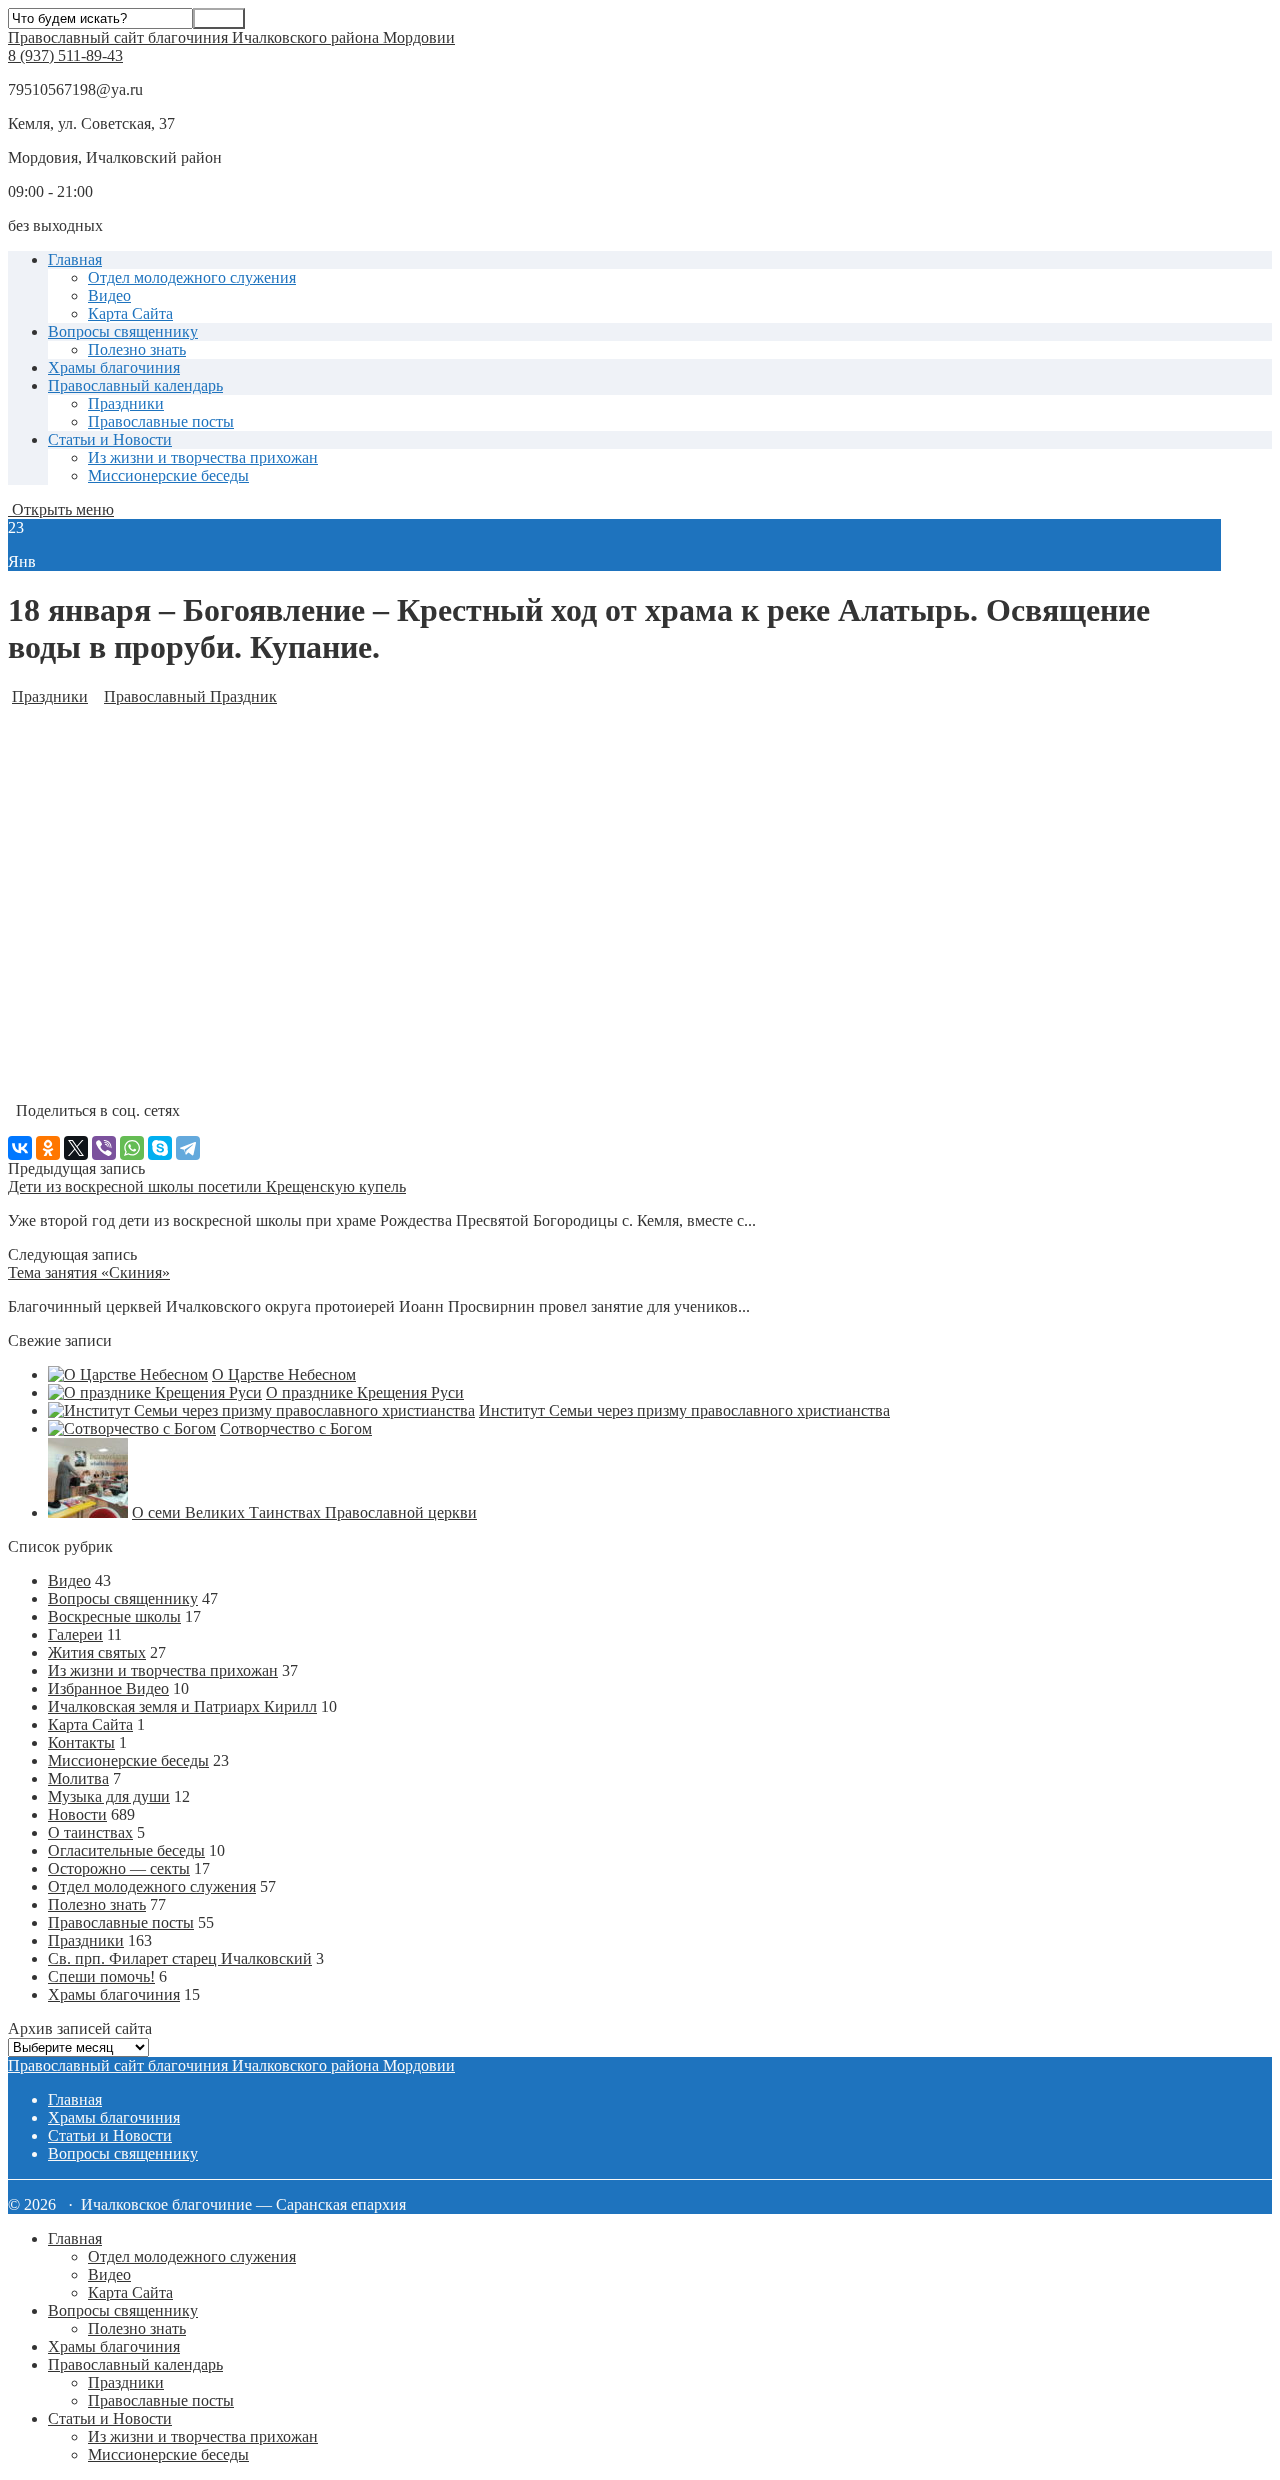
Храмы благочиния (114, 367)
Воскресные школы (114, 1616)
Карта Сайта (130, 313)
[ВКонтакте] (20, 1148)
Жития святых (97, 1652)
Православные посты (161, 421)
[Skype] (160, 1148)
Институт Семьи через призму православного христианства (684, 1410)
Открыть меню (61, 509)
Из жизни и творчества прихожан (203, 457)
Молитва (78, 1778)
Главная (75, 259)
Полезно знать (137, 349)
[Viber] (104, 1148)
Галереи (75, 1634)
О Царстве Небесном (284, 1374)
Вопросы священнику (123, 331)
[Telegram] (188, 1148)
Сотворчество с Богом (296, 1428)
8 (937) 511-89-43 (65, 55)
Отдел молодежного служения (192, 277)
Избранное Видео (108, 1688)
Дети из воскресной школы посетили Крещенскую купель (207, 1186)
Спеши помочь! (101, 1976)
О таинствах (90, 1832)
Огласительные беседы (126, 1850)
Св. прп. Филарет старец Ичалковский (180, 1958)
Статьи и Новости (110, 439)
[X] (76, 1148)
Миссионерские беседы (168, 475)
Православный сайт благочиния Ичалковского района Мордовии (231, 37)
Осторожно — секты (119, 1868)
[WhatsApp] (132, 1148)
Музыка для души (109, 1796)
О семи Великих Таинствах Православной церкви (304, 1512)
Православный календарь (135, 385)
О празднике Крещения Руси (365, 1392)
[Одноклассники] (48, 1148)
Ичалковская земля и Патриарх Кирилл (182, 1706)
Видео (109, 295)
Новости (77, 1814)
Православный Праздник (190, 696)
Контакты (81, 1742)
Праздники (126, 403)
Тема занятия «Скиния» (89, 1272)
